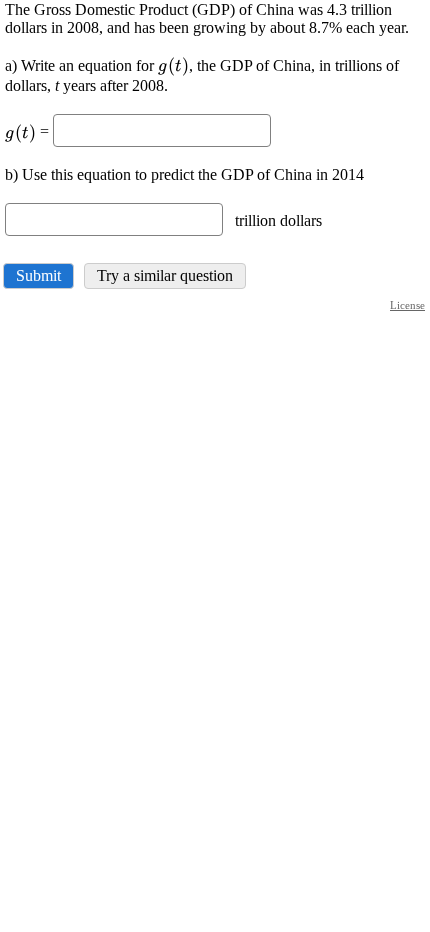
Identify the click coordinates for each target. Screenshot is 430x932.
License (407, 305)
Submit (38, 275)
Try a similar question (165, 275)
